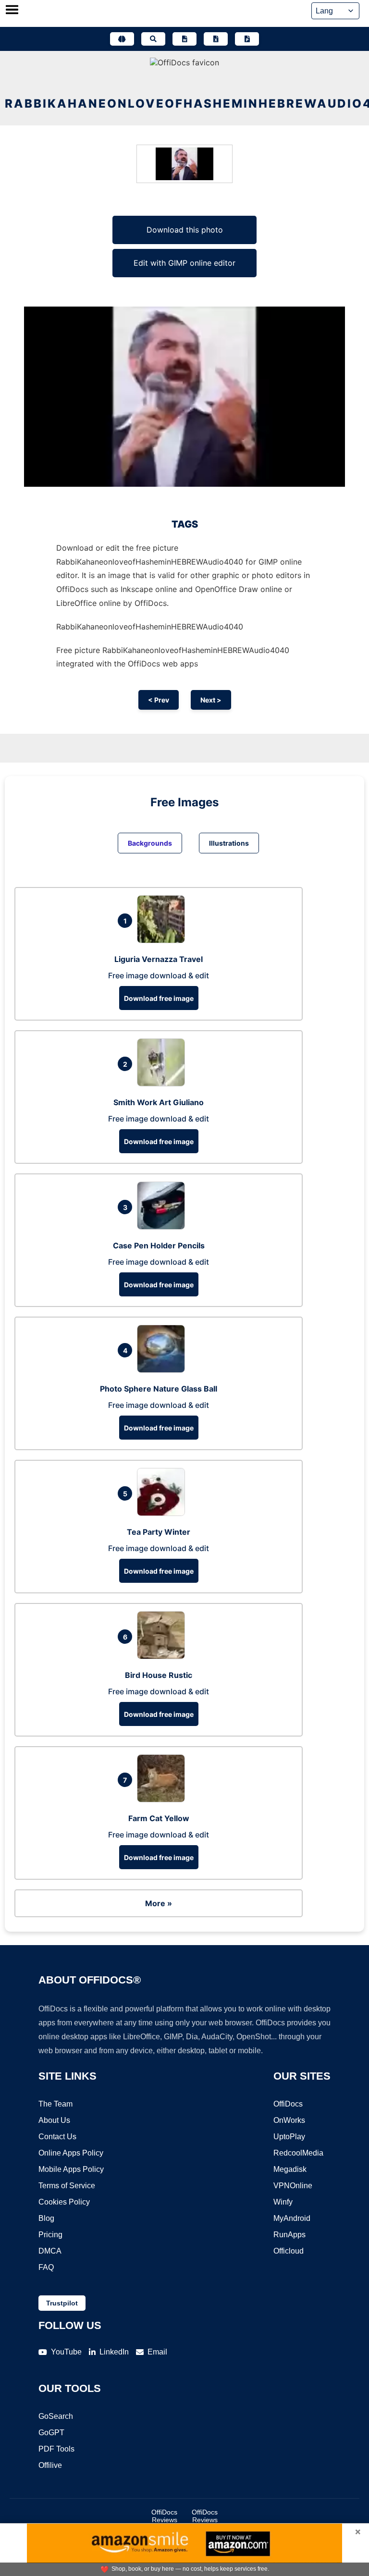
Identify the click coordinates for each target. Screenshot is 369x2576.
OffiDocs (288, 2104)
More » (159, 1903)
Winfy (283, 2202)
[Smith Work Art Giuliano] (163, 1084)
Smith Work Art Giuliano (159, 1102)
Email (157, 2352)
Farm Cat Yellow (159, 1818)
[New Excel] (216, 39)
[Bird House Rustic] (163, 1656)
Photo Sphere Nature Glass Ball (159, 1389)
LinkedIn (114, 2352)
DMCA (50, 2251)
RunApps (289, 2235)
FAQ (46, 2267)
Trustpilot (62, 2303)
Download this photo (185, 230)
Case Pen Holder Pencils (159, 1245)
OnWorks (289, 2120)
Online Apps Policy (71, 2153)
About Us (54, 2120)
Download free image (159, 998)
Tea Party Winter (159, 1532)
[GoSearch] (153, 39)
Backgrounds (150, 843)
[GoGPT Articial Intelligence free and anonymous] (122, 39)
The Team (55, 2104)
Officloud (289, 2251)
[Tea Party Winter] (163, 1513)
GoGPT (51, 2433)
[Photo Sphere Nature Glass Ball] (163, 1370)
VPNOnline (293, 2186)
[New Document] (184, 39)
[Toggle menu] (12, 11)
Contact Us (57, 2137)
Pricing (50, 2235)
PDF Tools (56, 2449)
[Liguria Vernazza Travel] (163, 940)
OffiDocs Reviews (164, 2516)
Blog (46, 2218)
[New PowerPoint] (247, 39)
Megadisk (290, 2169)
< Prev (159, 700)
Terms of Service (67, 2186)
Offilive (50, 2465)
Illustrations (229, 843)
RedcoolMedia (298, 2153)
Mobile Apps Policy (71, 2169)
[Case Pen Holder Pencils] (163, 1227)
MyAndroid (292, 2218)
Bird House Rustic (159, 1675)
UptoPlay (289, 2137)
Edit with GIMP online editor (184, 263)
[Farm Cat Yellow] (163, 1800)
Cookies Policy (64, 2202)
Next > (211, 700)
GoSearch (56, 2416)
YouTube (66, 2352)
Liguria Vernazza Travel (159, 959)
